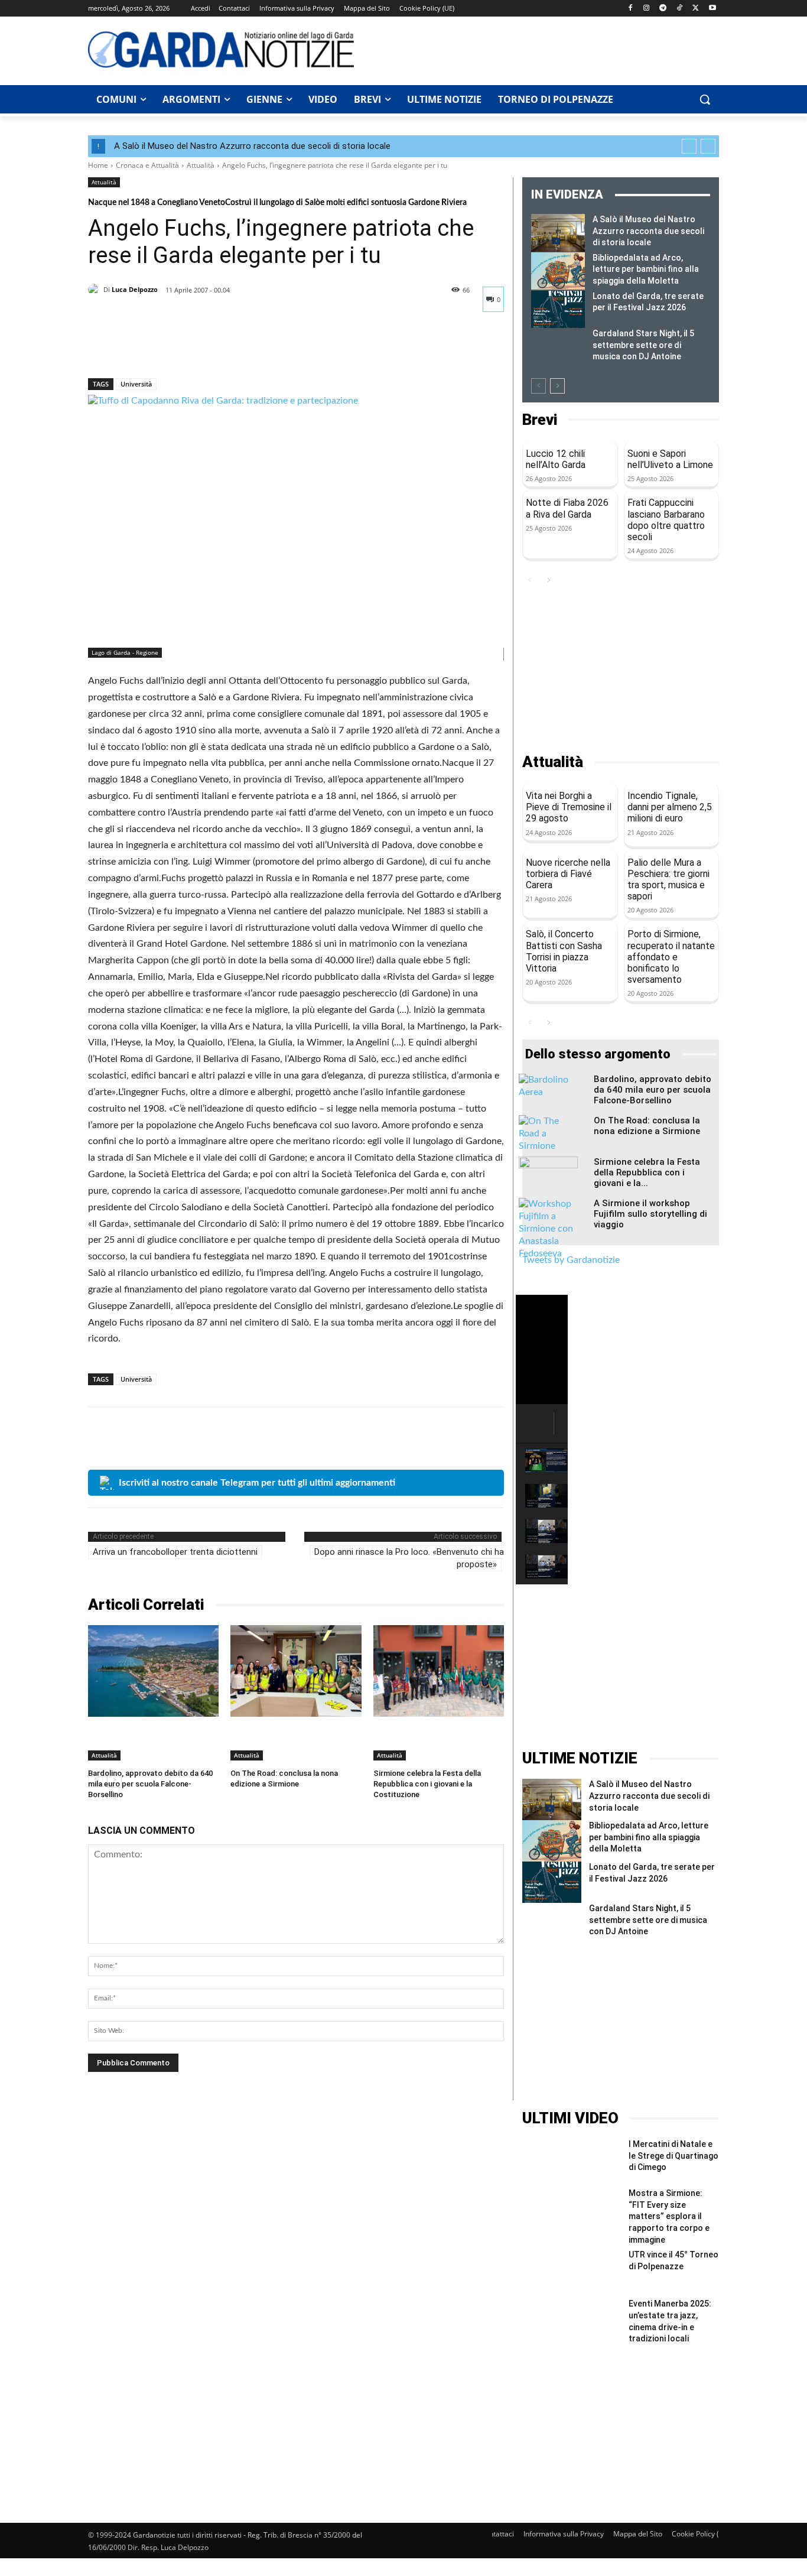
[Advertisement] (543, 49)
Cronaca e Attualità (147, 165)
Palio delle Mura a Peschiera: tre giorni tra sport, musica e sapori (668, 880)
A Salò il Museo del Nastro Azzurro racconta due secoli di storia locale (252, 146)
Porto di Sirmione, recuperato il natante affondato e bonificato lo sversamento (671, 957)
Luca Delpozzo (135, 289)
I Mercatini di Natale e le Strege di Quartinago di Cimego (673, 2156)
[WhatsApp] (181, 347)
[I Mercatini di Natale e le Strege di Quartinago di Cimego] (572, 2163)
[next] (708, 146)
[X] (696, 9)
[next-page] (557, 386)
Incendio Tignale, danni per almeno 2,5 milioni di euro (670, 807)
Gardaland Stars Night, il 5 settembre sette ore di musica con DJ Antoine (643, 345)
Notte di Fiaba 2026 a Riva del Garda (567, 508)
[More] (209, 347)
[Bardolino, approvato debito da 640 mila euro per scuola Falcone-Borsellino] (153, 1671)
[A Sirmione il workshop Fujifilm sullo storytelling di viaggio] (548, 1229)
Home (98, 165)
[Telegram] (663, 9)
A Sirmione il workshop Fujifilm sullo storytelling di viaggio (650, 1214)
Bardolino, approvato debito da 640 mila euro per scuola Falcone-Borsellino (150, 1784)
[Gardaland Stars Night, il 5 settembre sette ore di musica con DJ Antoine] (558, 347)
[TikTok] (680, 9)
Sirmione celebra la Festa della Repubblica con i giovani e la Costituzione (427, 1784)
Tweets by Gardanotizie (571, 1260)
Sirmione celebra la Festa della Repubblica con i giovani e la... (647, 1172)
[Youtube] (712, 9)
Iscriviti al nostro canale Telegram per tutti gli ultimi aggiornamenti (257, 1483)
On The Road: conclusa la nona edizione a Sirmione (647, 1126)
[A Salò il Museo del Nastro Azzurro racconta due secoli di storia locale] (558, 233)
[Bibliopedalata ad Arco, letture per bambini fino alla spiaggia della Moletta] (558, 271)
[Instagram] (647, 9)
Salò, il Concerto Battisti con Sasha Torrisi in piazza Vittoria (564, 951)
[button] (705, 99)
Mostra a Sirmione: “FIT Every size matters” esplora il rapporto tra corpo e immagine (669, 2216)
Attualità (201, 165)
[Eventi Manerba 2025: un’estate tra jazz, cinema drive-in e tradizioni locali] (572, 2323)
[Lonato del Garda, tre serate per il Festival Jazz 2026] (558, 310)
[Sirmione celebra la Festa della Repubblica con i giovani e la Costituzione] (439, 1671)
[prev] (689, 146)
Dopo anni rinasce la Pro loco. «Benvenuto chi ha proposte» (409, 1558)
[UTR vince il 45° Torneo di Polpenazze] (572, 2274)
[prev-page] (538, 386)
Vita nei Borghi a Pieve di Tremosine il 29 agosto (569, 807)
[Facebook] (630, 9)
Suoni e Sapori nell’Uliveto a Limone (670, 459)
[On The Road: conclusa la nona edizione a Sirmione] (296, 1671)
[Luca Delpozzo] (96, 290)
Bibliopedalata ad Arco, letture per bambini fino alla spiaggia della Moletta (646, 269)
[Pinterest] (154, 347)
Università (136, 384)
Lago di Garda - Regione (125, 652)
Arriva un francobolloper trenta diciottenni (175, 1552)
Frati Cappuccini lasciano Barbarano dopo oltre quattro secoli (666, 520)
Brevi (540, 420)
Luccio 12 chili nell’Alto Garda (556, 459)
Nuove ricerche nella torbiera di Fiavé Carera (568, 874)
